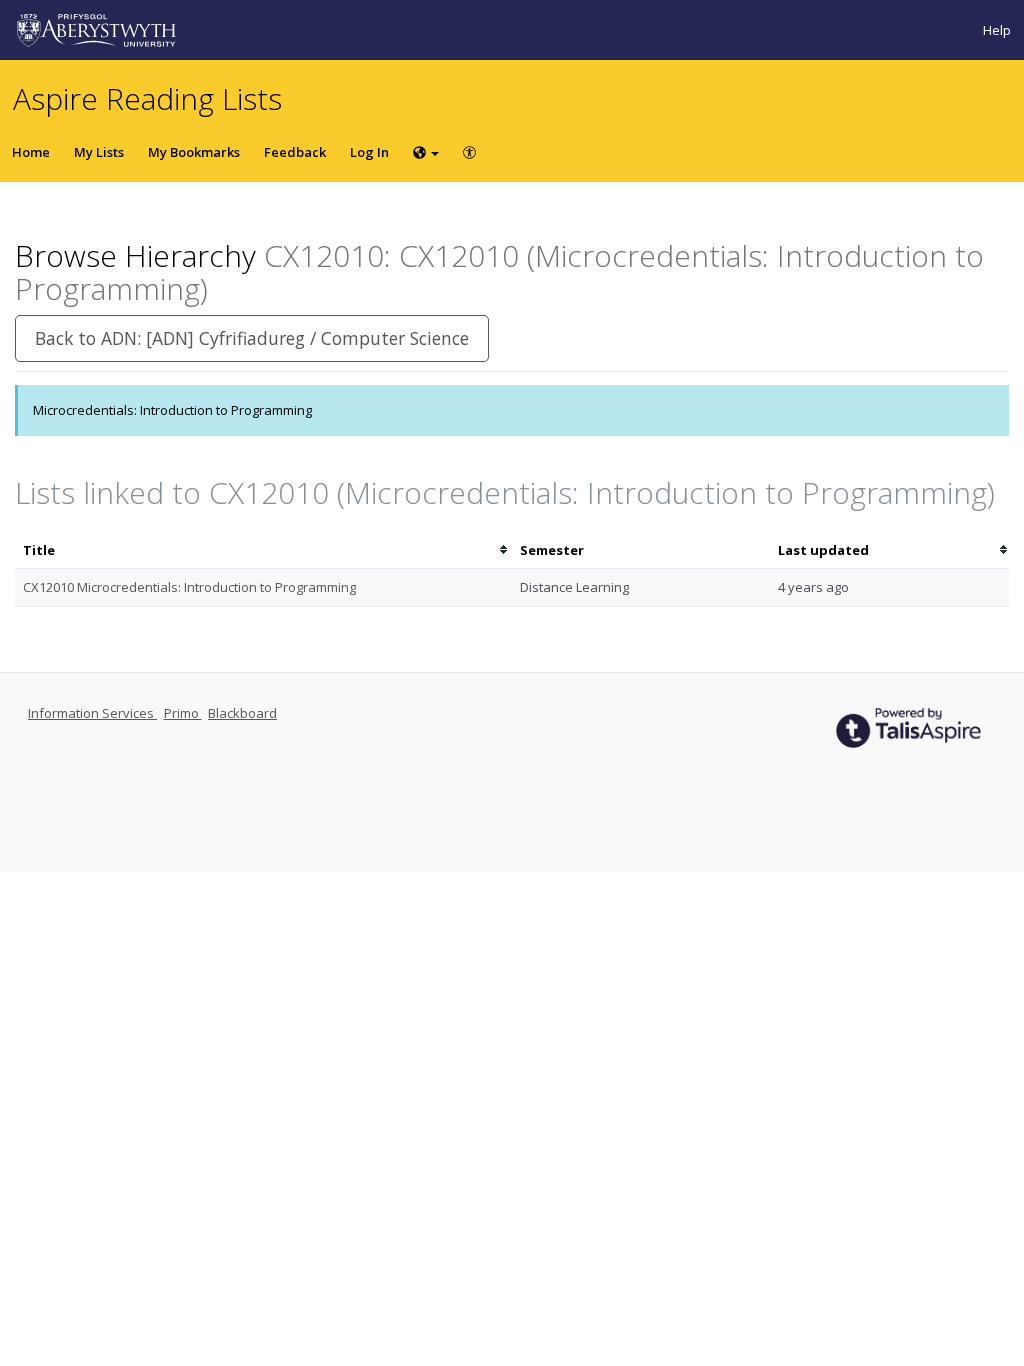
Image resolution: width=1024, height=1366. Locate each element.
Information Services (92, 713)
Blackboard (242, 713)
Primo (183, 713)
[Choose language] (426, 152)
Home (31, 152)
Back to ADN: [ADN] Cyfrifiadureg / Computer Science (252, 338)
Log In (369, 152)
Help (997, 30)
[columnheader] (263, 550)
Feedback (295, 152)
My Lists (99, 152)
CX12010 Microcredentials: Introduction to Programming (189, 587)
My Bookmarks (194, 152)
